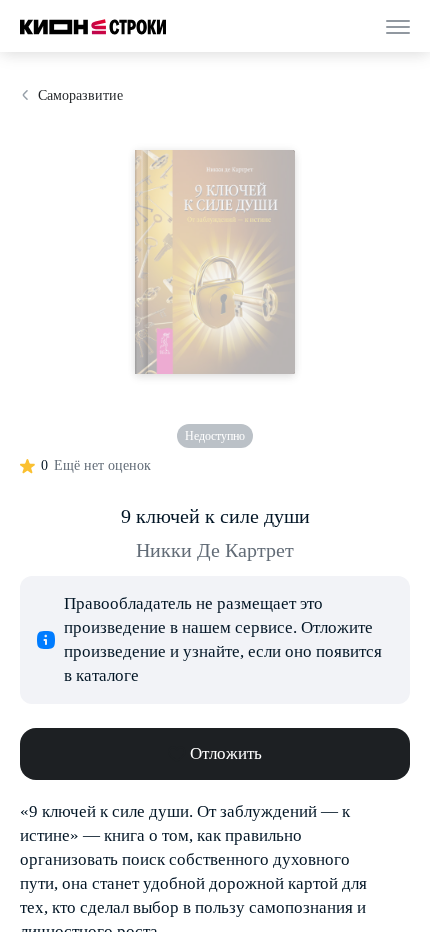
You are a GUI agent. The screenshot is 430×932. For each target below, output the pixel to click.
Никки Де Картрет (215, 550)
